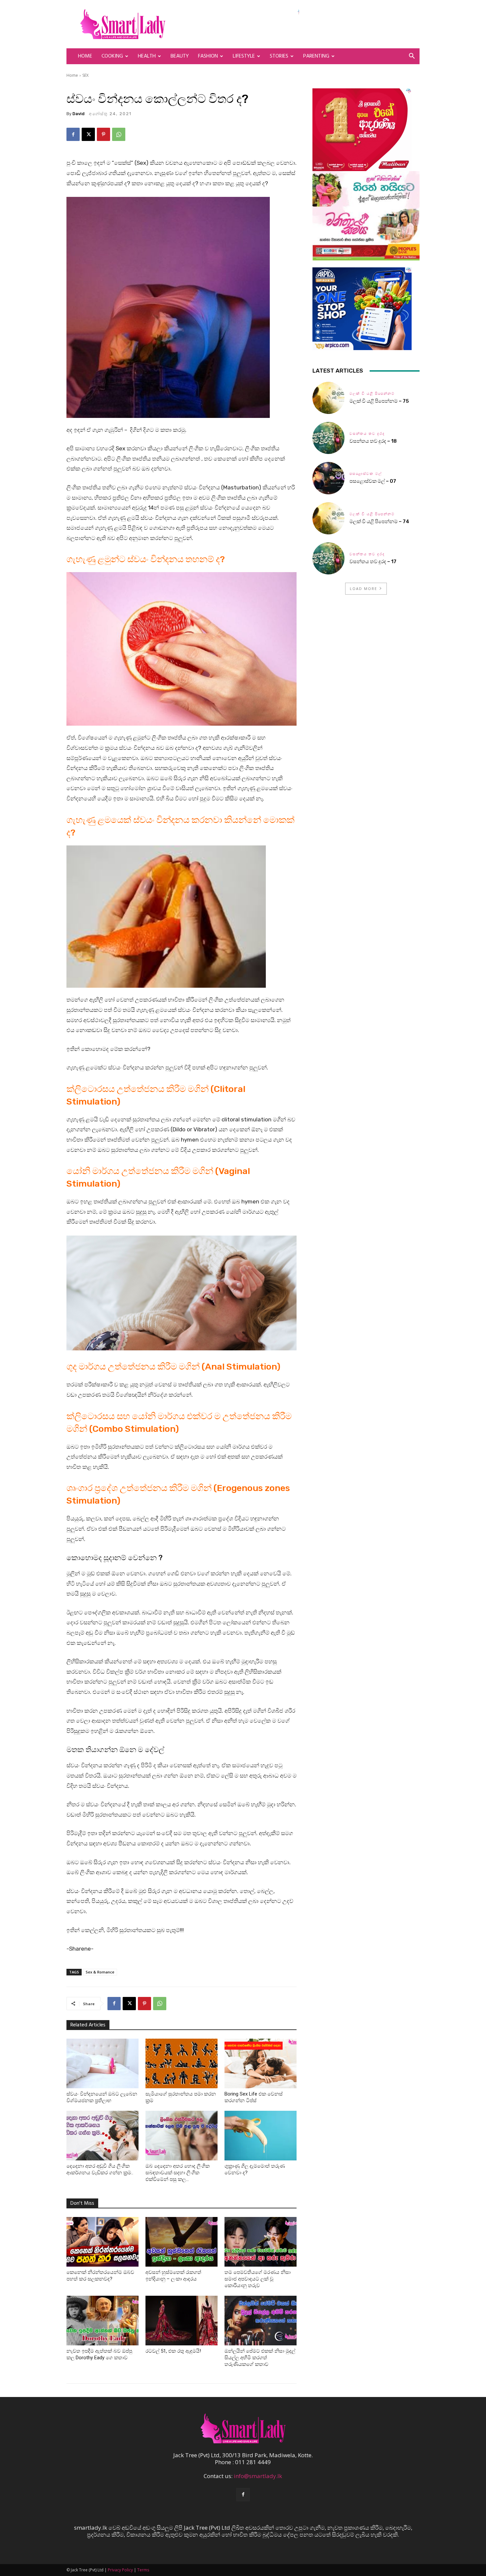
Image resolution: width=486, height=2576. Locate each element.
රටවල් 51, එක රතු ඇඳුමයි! (173, 2351)
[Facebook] (73, 134)
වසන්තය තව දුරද (367, 434)
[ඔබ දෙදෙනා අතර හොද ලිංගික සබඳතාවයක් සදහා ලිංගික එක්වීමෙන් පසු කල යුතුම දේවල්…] (182, 2136)
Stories (279, 56)
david (79, 114)
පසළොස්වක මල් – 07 (373, 481)
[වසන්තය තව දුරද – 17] (328, 558)
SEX (85, 75)
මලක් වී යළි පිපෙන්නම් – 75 (379, 401)
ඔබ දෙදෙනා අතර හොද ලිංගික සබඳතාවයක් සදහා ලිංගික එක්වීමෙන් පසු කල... (178, 2173)
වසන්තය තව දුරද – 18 (373, 441)
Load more (364, 588)
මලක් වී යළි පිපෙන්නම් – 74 (379, 521)
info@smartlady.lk (258, 2476)
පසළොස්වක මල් (366, 474)
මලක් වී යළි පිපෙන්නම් (372, 394)
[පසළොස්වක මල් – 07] (328, 478)
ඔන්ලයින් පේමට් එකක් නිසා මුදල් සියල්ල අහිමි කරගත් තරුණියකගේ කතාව (260, 2358)
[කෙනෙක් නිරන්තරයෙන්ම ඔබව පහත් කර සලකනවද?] (102, 2242)
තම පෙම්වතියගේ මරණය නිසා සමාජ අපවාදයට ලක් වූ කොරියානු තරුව (258, 2279)
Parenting (316, 56)
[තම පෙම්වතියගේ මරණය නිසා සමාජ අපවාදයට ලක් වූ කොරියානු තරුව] (261, 2242)
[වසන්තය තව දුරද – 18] (328, 438)
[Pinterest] (103, 134)
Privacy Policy (120, 2570)
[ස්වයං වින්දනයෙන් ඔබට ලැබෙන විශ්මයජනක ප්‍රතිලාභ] (102, 2063)
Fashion (208, 56)
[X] (88, 134)
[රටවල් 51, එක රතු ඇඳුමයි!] (182, 2321)
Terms (143, 2570)
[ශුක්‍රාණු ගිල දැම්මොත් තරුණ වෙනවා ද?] (261, 2136)
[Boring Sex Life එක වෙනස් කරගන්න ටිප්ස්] (261, 2063)
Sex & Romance (100, 1972)
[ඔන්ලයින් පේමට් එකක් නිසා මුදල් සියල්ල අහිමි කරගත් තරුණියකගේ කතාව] (261, 2321)
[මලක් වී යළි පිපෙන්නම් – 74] (328, 518)
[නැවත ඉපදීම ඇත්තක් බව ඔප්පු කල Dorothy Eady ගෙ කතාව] (102, 2321)
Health (147, 56)
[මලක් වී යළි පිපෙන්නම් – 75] (328, 398)
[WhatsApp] (119, 134)
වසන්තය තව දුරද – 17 (373, 562)
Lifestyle (244, 56)
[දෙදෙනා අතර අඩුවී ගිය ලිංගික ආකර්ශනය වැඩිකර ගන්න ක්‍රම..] (102, 2136)
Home (85, 56)
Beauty (180, 56)
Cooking (112, 56)
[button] (412, 56)
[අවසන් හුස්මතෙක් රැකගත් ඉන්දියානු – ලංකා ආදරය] (182, 2242)
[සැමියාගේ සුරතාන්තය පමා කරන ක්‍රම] (182, 2063)
